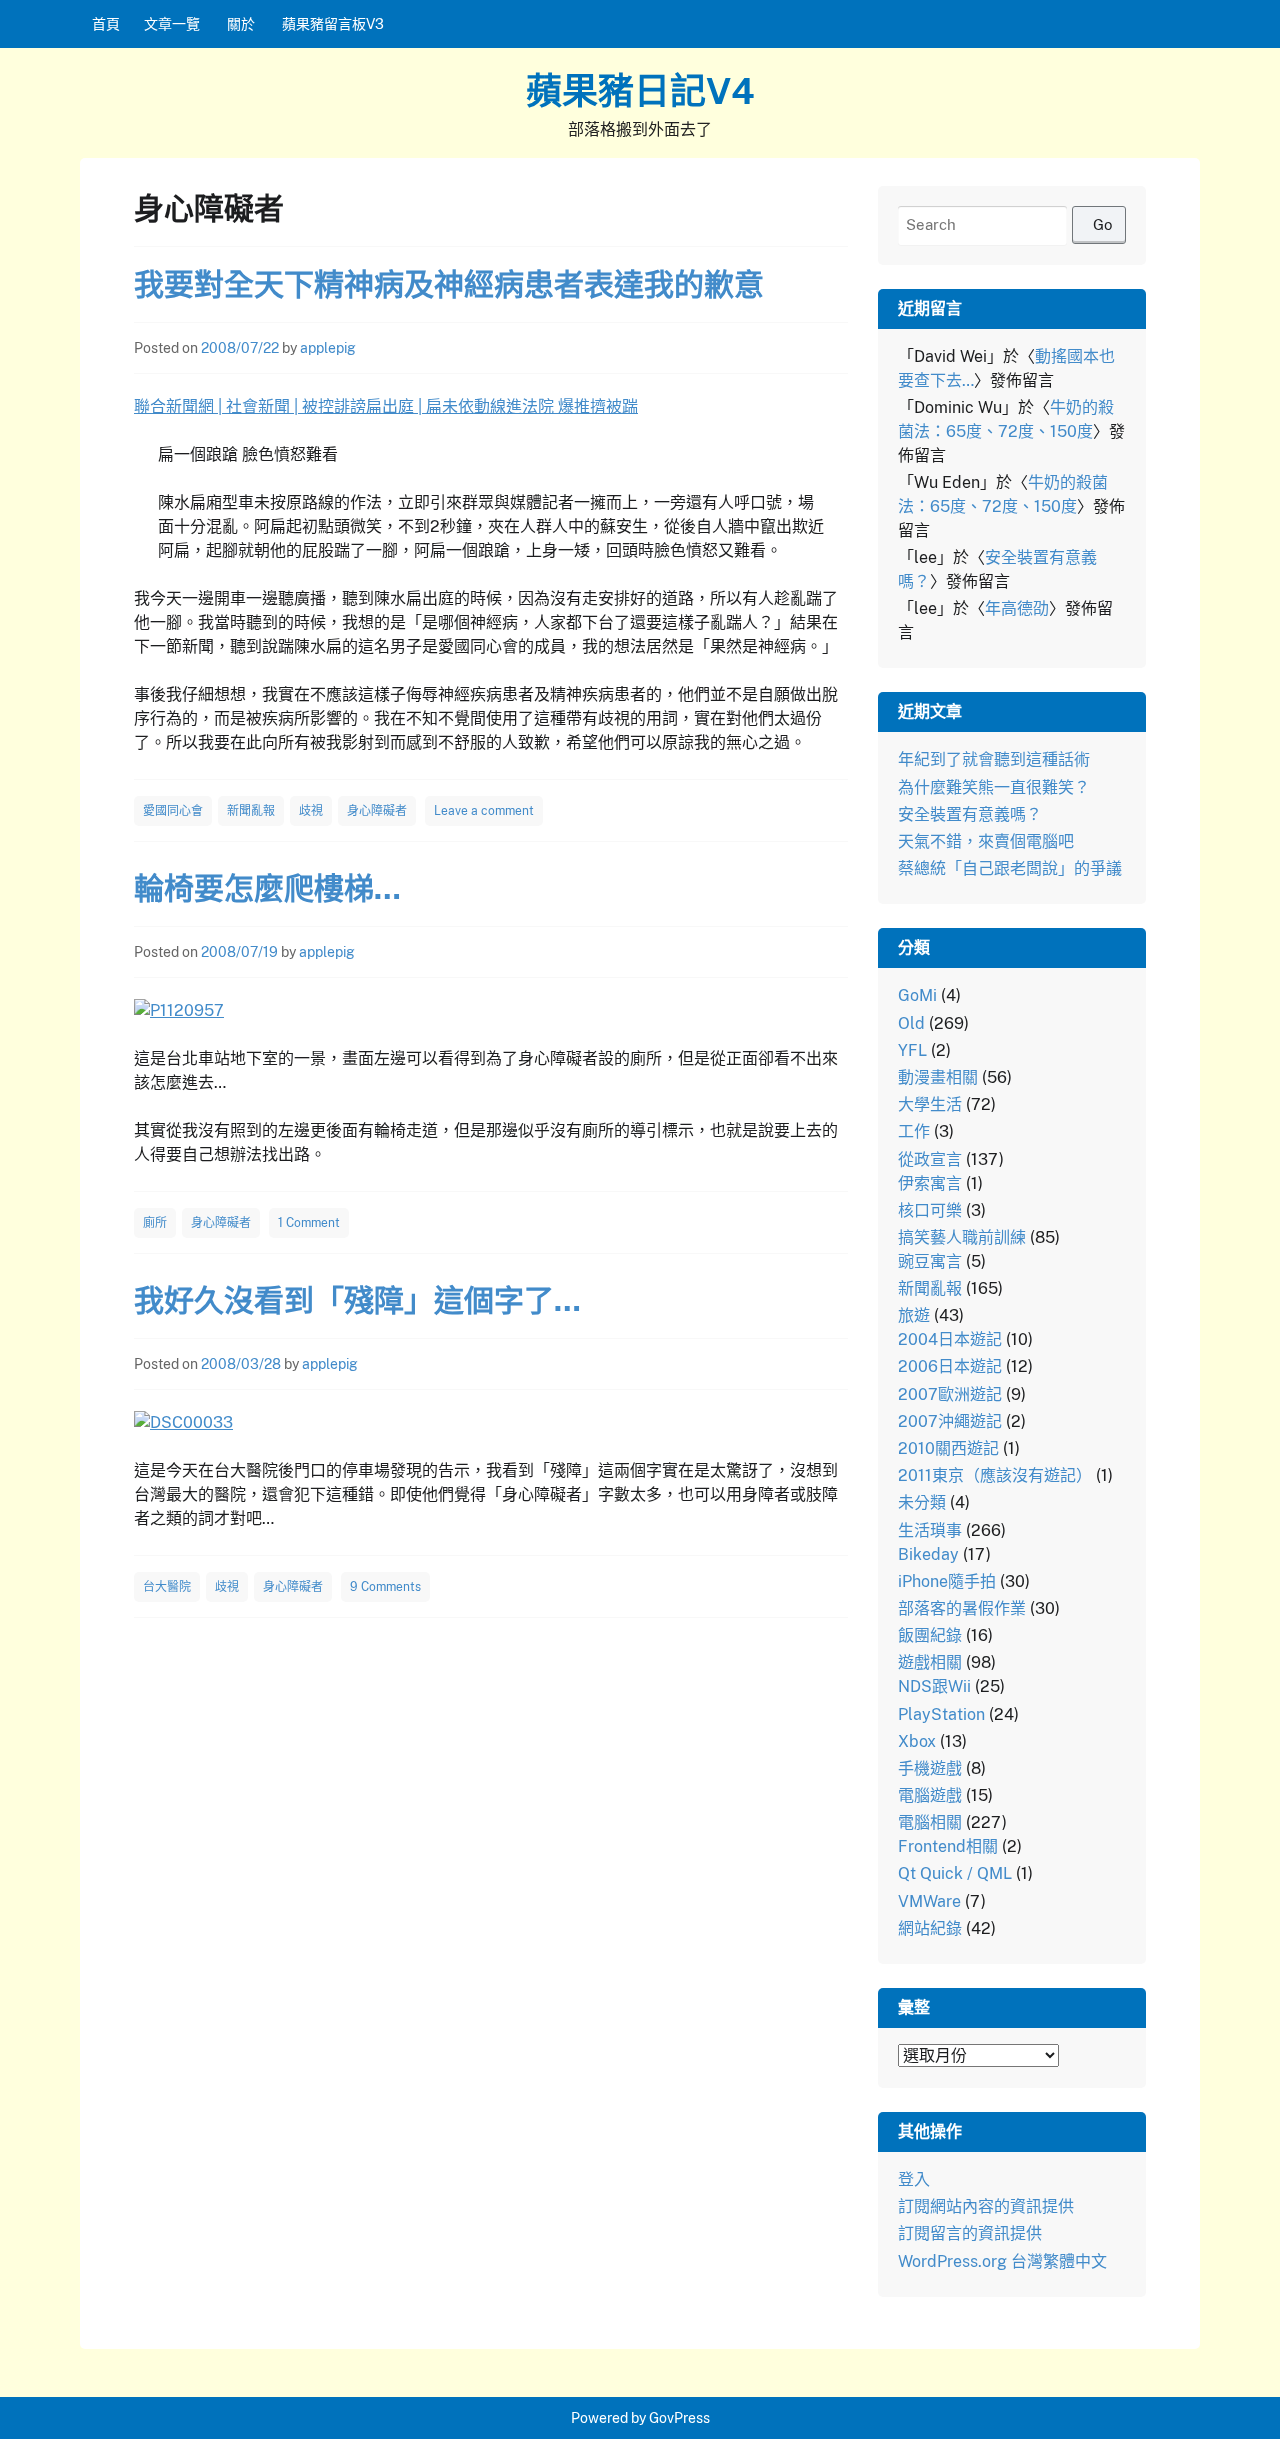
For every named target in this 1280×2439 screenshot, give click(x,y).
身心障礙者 (377, 811)
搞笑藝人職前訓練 (962, 1237)
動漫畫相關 (938, 1077)
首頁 (106, 24)
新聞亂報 (251, 811)
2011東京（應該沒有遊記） (995, 1475)
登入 (914, 2179)
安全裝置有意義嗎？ (970, 814)
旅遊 (914, 1315)
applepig (328, 348)
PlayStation (941, 1714)
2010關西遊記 (948, 1448)
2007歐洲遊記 (950, 1394)
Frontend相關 (948, 1846)
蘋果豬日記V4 (640, 91)
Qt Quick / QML (955, 1873)
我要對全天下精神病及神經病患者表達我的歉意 (449, 284)
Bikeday (928, 1554)
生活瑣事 (930, 1530)
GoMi (917, 995)
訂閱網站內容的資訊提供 (986, 2206)
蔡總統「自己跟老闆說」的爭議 (1010, 868)
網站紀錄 (930, 1928)
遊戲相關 (930, 1662)
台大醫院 (167, 1587)
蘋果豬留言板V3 (333, 24)
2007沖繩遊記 (950, 1421)
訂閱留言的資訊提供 (970, 2233)
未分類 (922, 1502)
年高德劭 (1017, 608)
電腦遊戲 (930, 1795)
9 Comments (385, 1587)
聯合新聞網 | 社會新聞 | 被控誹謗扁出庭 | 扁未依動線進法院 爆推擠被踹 (386, 406)
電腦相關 (930, 1822)
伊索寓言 (930, 1183)
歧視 (311, 811)
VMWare (929, 1901)
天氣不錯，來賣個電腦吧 (986, 841)
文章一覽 (172, 24)
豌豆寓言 (930, 1261)
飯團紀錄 (930, 1635)
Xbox (917, 1741)
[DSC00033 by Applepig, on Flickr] (183, 1422)
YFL (912, 1050)
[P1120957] (179, 1010)
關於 (241, 24)
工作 (914, 1131)
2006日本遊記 (950, 1366)
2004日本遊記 (950, 1339)
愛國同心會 (173, 811)
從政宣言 (930, 1159)
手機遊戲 (930, 1768)
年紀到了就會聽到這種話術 (994, 759)
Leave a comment (484, 811)
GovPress (679, 2418)
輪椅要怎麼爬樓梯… (267, 888)
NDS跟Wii (934, 1686)
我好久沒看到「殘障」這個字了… (357, 1300)
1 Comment (309, 1223)
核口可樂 (930, 1210)
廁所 (155, 1223)
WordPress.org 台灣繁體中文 (1002, 2261)
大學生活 (930, 1104)
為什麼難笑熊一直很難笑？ (994, 787)
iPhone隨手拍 (947, 1581)
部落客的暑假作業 (962, 1608)
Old (911, 1023)
